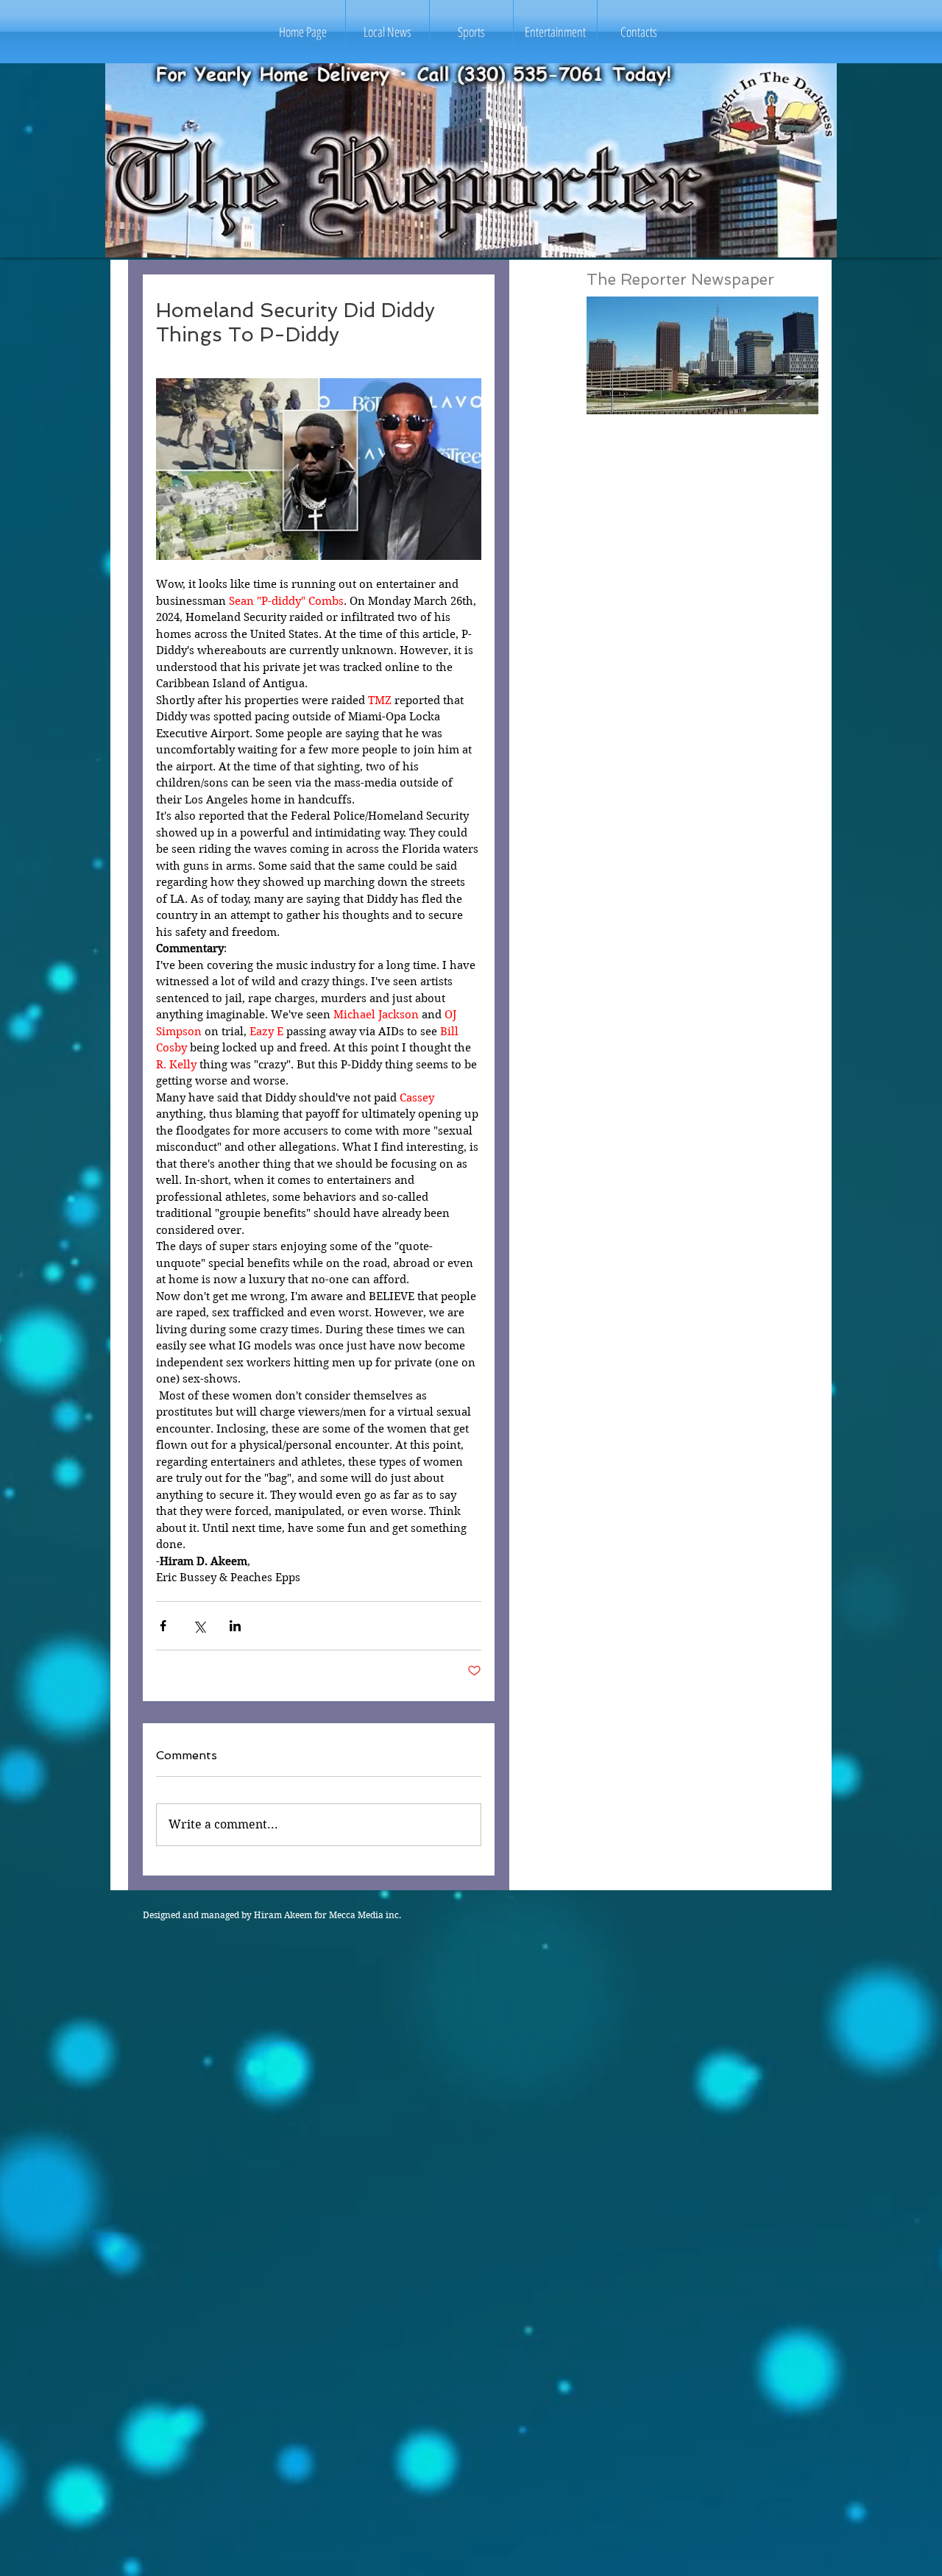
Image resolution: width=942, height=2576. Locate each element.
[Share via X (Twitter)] (199, 1626)
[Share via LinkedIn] (235, 1626)
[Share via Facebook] (163, 1626)
